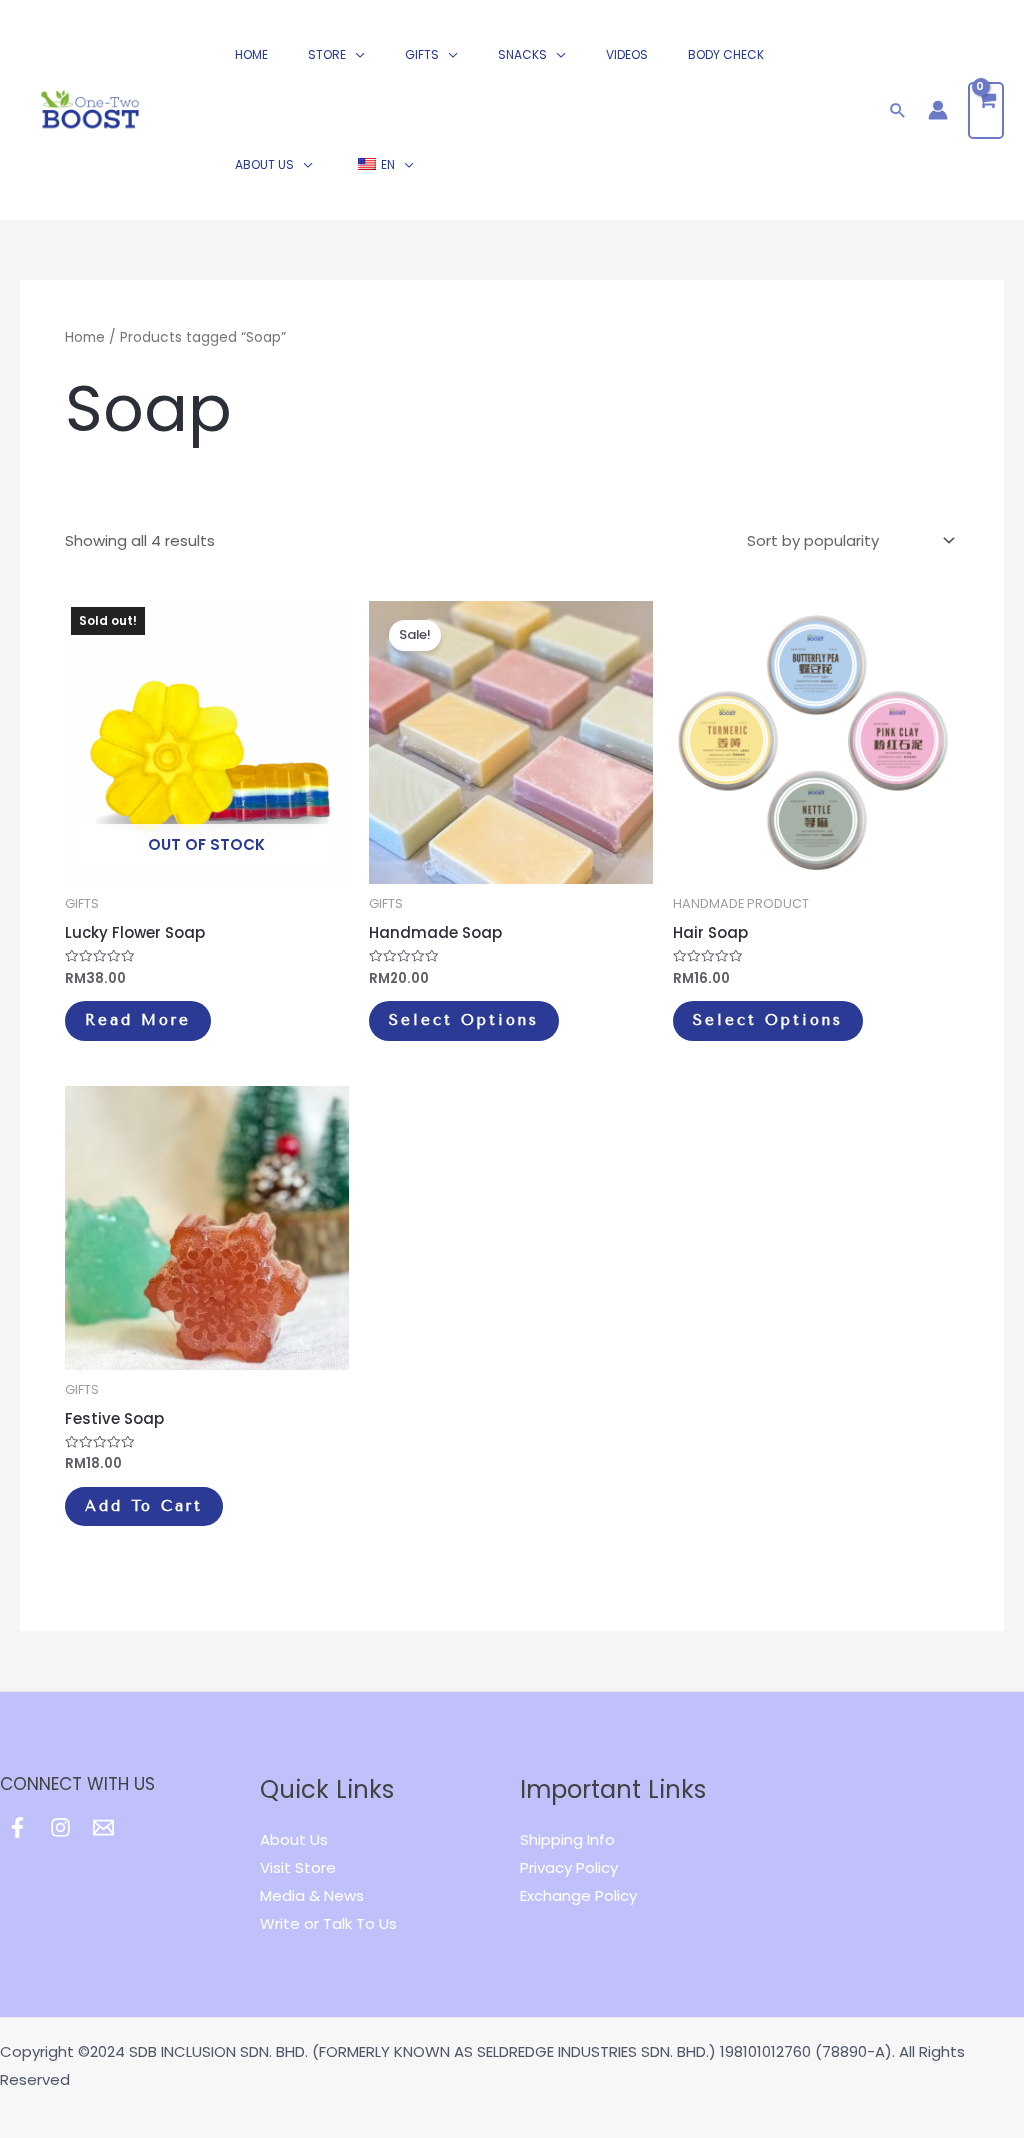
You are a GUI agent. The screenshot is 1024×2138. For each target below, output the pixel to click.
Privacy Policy (569, 1867)
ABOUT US (264, 164)
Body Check (726, 54)
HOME (251, 54)
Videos (627, 54)
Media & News (312, 1895)
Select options (464, 1020)
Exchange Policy (578, 1895)
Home (85, 337)
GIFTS (422, 54)
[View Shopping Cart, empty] (986, 110)
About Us (294, 1839)
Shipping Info (567, 1839)
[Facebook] (17, 1827)
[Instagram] (60, 1827)
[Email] (103, 1827)
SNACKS (522, 54)
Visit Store (298, 1867)
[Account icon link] (938, 110)
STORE (327, 54)
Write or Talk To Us (328, 1923)
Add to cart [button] (144, 1506)
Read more (138, 1020)
